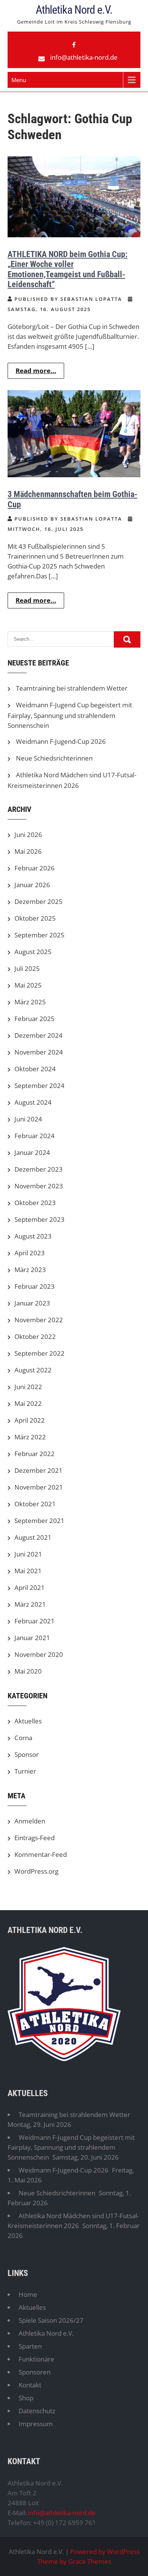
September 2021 (39, 1521)
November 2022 (39, 1320)
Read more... (36, 371)
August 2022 (33, 1370)
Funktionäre (36, 2359)
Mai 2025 (28, 985)
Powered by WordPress (105, 2551)
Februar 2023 (35, 1286)
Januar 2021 (32, 1638)
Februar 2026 (35, 868)
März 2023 (30, 1270)
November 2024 (39, 1052)
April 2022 (30, 1420)
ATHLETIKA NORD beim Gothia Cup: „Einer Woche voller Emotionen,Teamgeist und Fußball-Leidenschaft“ (68, 269)
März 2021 (30, 1604)
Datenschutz (37, 2411)
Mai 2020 (28, 1671)
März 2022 (30, 1437)
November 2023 (39, 1186)
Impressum (36, 2424)
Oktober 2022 (35, 1336)
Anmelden (30, 1821)
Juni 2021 (28, 1554)
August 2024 (33, 1102)
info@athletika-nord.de (84, 57)
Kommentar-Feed (41, 1854)
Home (28, 2294)
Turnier (25, 1771)
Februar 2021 (35, 1621)
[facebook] (74, 45)
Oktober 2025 (35, 918)
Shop (26, 2398)
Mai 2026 (28, 851)
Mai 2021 (28, 1571)
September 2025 (39, 935)
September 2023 (39, 1219)
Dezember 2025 (39, 901)
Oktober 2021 (35, 1504)
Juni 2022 (28, 1387)
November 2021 (39, 1487)
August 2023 (33, 1236)
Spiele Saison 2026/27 (51, 2320)
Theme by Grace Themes (74, 2561)
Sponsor (27, 1754)
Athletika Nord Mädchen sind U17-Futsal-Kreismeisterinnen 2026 (73, 2221)
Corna (23, 1738)
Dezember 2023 (39, 1169)
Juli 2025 (27, 968)
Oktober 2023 (35, 1203)
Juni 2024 (28, 1119)
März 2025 (30, 1002)
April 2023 (30, 1253)
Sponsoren (35, 2372)
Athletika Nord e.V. (74, 10)
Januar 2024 (32, 1152)
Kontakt (30, 2385)
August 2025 (33, 952)
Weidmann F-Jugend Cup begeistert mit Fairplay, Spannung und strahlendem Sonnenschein (70, 715)
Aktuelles (28, 1721)
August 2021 (33, 1537)
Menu (19, 80)
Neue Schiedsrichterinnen (54, 758)
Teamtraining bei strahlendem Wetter (72, 688)
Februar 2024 (35, 1136)
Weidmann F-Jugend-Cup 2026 (61, 741)
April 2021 (30, 1587)
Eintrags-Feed (35, 1838)
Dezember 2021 (39, 1470)
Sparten (30, 2346)
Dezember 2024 (39, 1035)
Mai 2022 (28, 1403)
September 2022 (39, 1353)
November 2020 (39, 1654)
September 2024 (39, 1086)
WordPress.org (36, 1871)
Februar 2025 (35, 1019)
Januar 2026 (32, 885)
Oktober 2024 (35, 1069)
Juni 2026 (28, 835)
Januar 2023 (32, 1303)
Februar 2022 (35, 1454)
